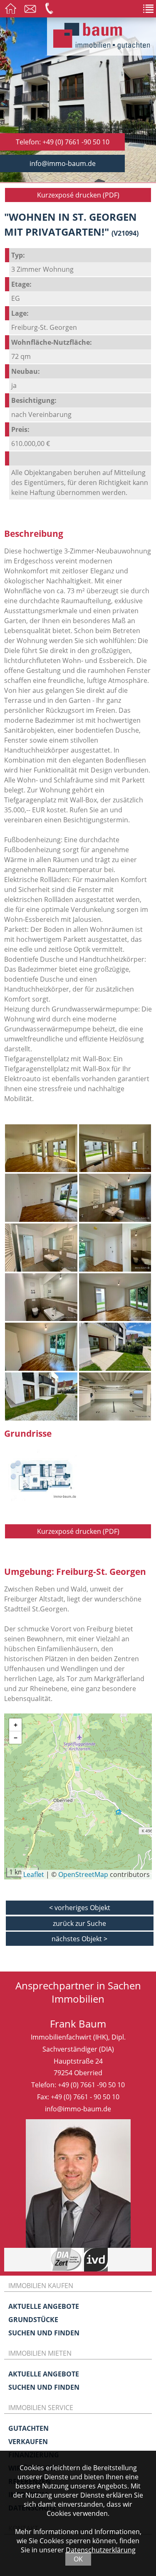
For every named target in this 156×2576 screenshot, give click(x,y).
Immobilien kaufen (41, 2286)
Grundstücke (33, 2320)
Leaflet (34, 1874)
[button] (15, 1725)
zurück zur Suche (79, 1923)
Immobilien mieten (40, 2353)
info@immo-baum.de (63, 163)
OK (78, 2559)
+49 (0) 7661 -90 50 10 (91, 2085)
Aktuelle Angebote (44, 2306)
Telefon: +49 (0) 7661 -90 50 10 (63, 142)
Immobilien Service (41, 2408)
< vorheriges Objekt (80, 1908)
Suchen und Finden (44, 2333)
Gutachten (28, 2428)
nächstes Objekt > (79, 1939)
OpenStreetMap (83, 1874)
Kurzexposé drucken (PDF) (78, 195)
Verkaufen (28, 2442)
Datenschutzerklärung (101, 2550)
